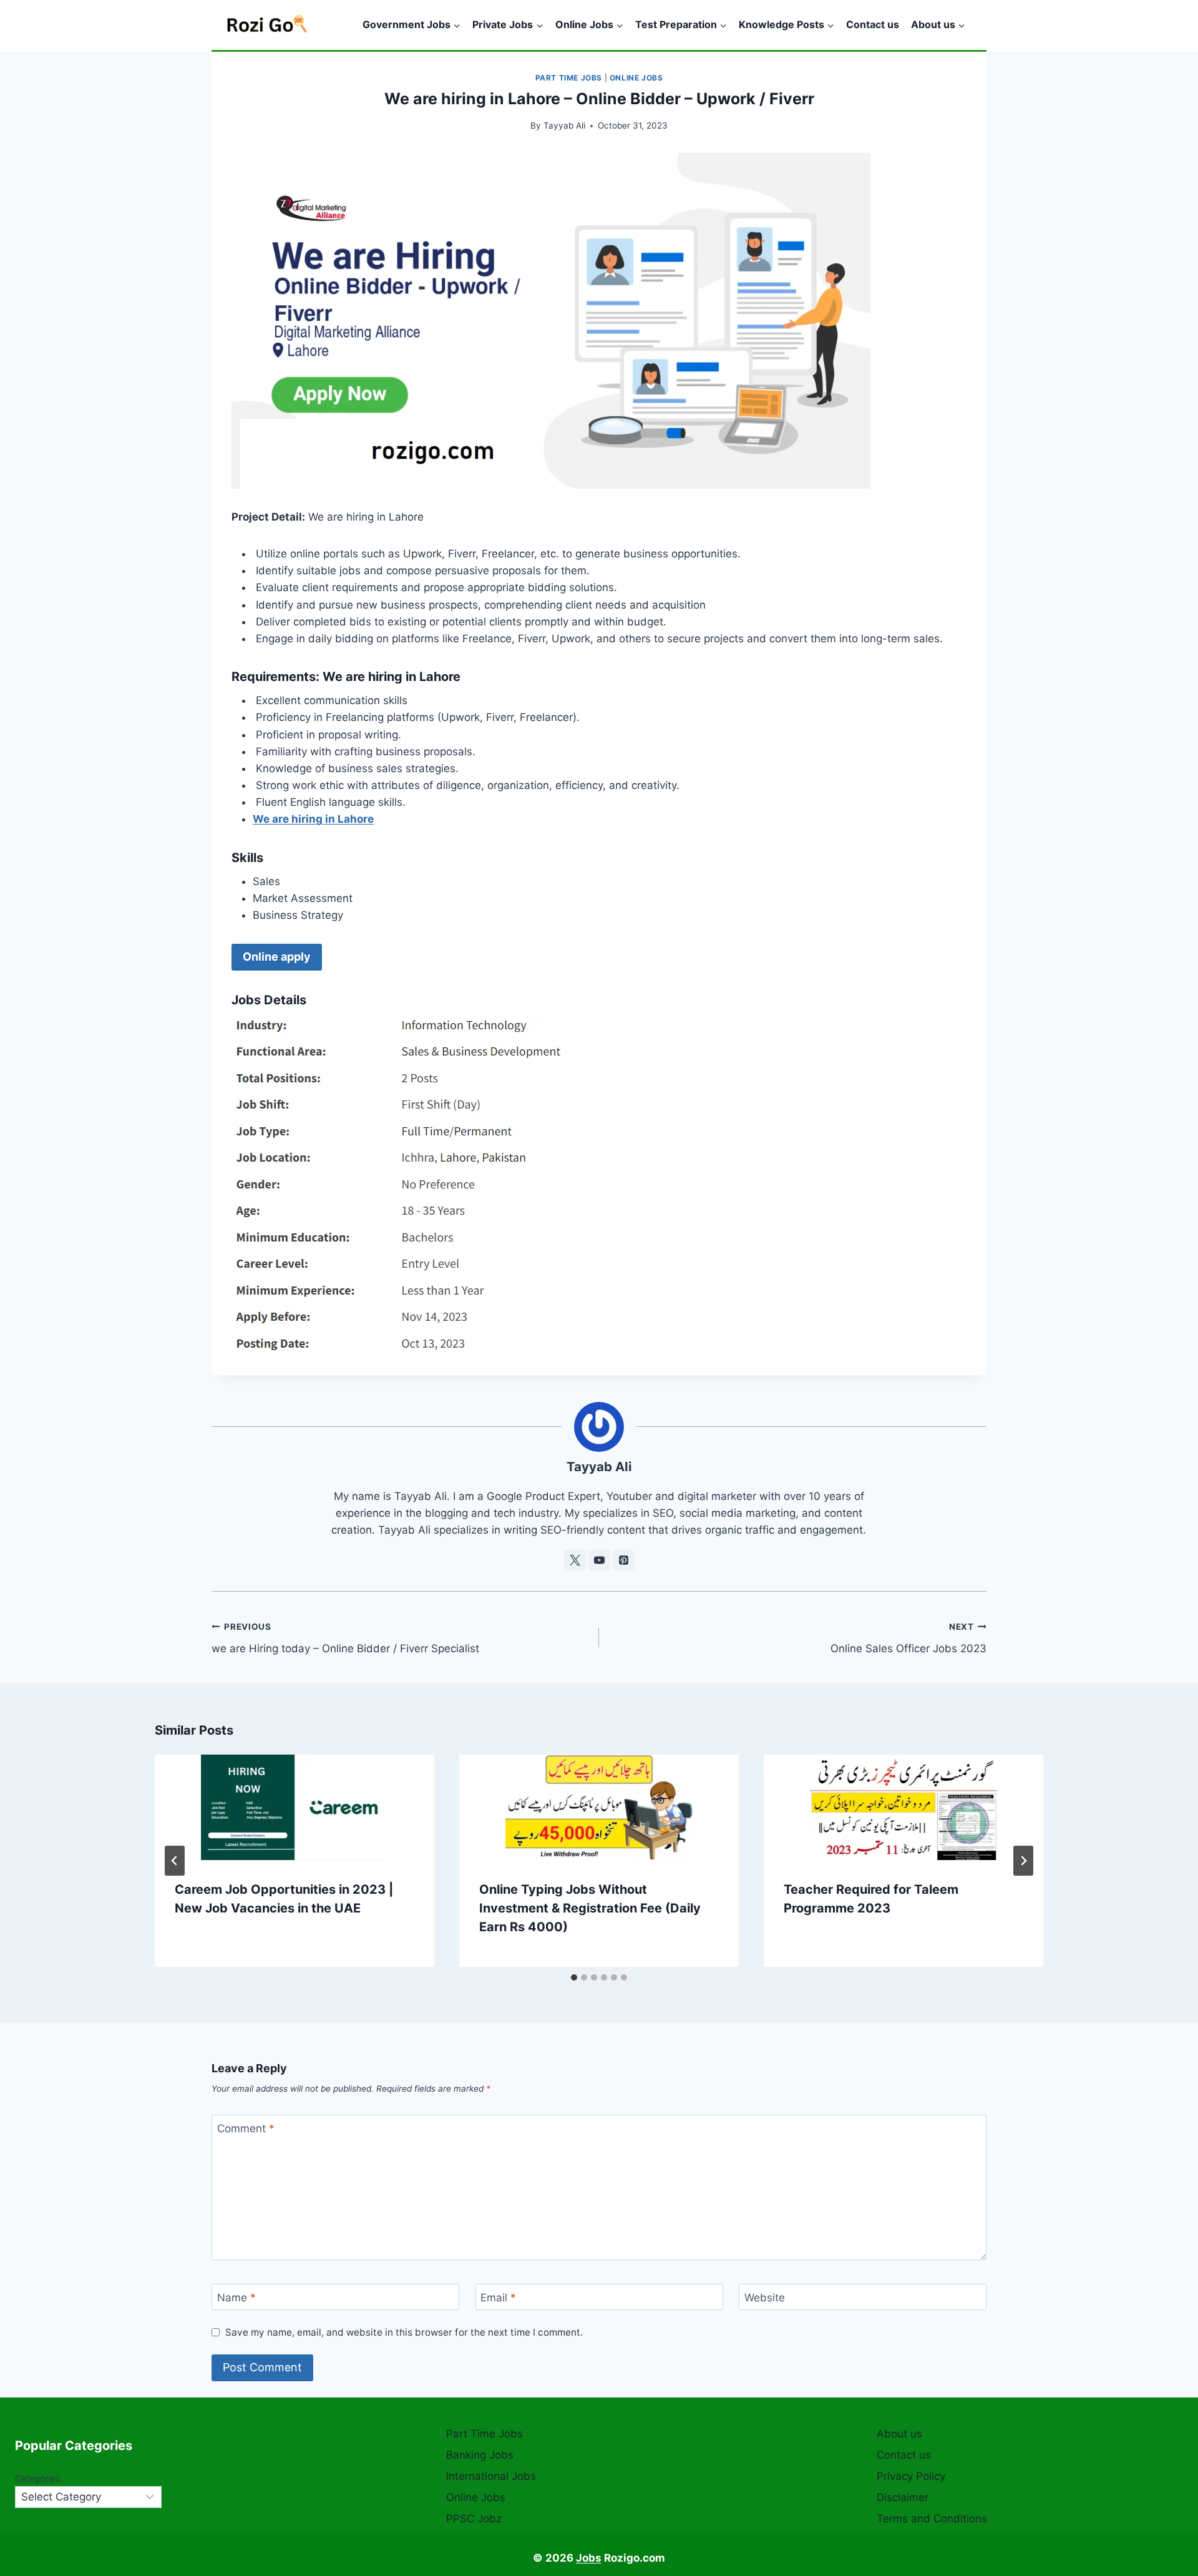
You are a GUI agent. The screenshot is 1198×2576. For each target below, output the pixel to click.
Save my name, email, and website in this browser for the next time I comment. (404, 2332)
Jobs (589, 2558)
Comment (246, 2128)
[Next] (1023, 1861)
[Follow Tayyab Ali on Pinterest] (623, 1560)
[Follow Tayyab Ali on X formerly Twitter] (575, 1560)
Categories (38, 2478)
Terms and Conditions (932, 2519)
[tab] (574, 1977)
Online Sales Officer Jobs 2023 (908, 1638)
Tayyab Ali (564, 125)
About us (899, 2434)
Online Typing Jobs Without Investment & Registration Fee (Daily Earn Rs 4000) (590, 1908)
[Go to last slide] (175, 1861)
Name (236, 2298)
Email (498, 2298)
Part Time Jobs (569, 78)
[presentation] (295, 1807)
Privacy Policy (911, 2476)
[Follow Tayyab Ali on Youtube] (599, 1560)
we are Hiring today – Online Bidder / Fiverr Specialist (345, 1638)
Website (765, 2298)
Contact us (873, 24)
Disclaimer (903, 2497)
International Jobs (491, 2476)
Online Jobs (636, 78)
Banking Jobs (480, 2455)
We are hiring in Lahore (313, 819)
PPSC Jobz (474, 2519)
